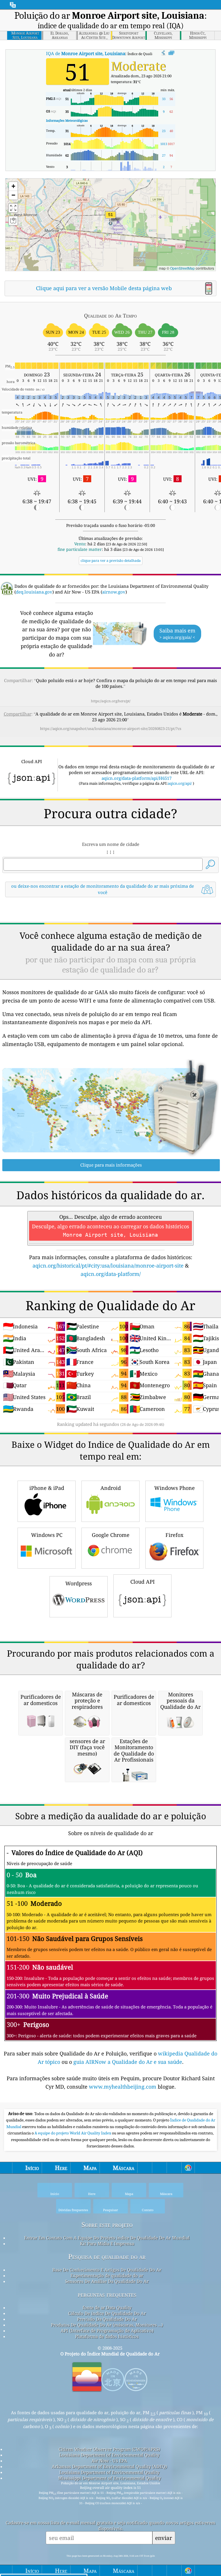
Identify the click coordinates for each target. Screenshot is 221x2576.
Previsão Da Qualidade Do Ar (107, 2319)
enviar (164, 2538)
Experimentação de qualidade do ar (107, 2275)
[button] (110, 218)
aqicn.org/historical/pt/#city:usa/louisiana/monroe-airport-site (108, 1266)
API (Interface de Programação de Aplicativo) (107, 2331)
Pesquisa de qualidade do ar (107, 2257)
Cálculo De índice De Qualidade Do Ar (107, 2313)
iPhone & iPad (47, 1488)
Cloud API (143, 1582)
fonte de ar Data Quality (107, 2307)
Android (111, 1488)
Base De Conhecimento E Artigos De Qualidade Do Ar (107, 2270)
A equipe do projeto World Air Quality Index (73, 2133)
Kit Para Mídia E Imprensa (107, 2243)
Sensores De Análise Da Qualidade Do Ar (107, 2281)
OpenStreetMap (182, 268)
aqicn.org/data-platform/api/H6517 (137, 778)
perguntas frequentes (107, 2294)
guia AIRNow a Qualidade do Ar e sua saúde (128, 2062)
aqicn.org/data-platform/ (111, 1274)
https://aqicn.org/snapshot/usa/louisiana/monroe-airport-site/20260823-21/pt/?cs (111, 729)
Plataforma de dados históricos (107, 2336)
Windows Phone (175, 1488)
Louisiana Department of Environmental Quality (109, 2455)
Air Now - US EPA (109, 2461)
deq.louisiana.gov (34, 592)
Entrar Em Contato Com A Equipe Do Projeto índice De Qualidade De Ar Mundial (107, 2238)
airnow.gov (114, 592)
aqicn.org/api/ (180, 783)
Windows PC (47, 1535)
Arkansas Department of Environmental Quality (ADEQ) (109, 2466)
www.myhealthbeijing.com (123, 2087)
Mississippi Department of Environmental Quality (109, 2478)
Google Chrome (111, 1535)
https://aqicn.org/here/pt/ (111, 701)
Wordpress (79, 1583)
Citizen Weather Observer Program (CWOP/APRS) (109, 2449)
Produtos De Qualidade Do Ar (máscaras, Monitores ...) (107, 2325)
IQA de (86, 53)
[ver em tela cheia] (171, 53)
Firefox (174, 1535)
